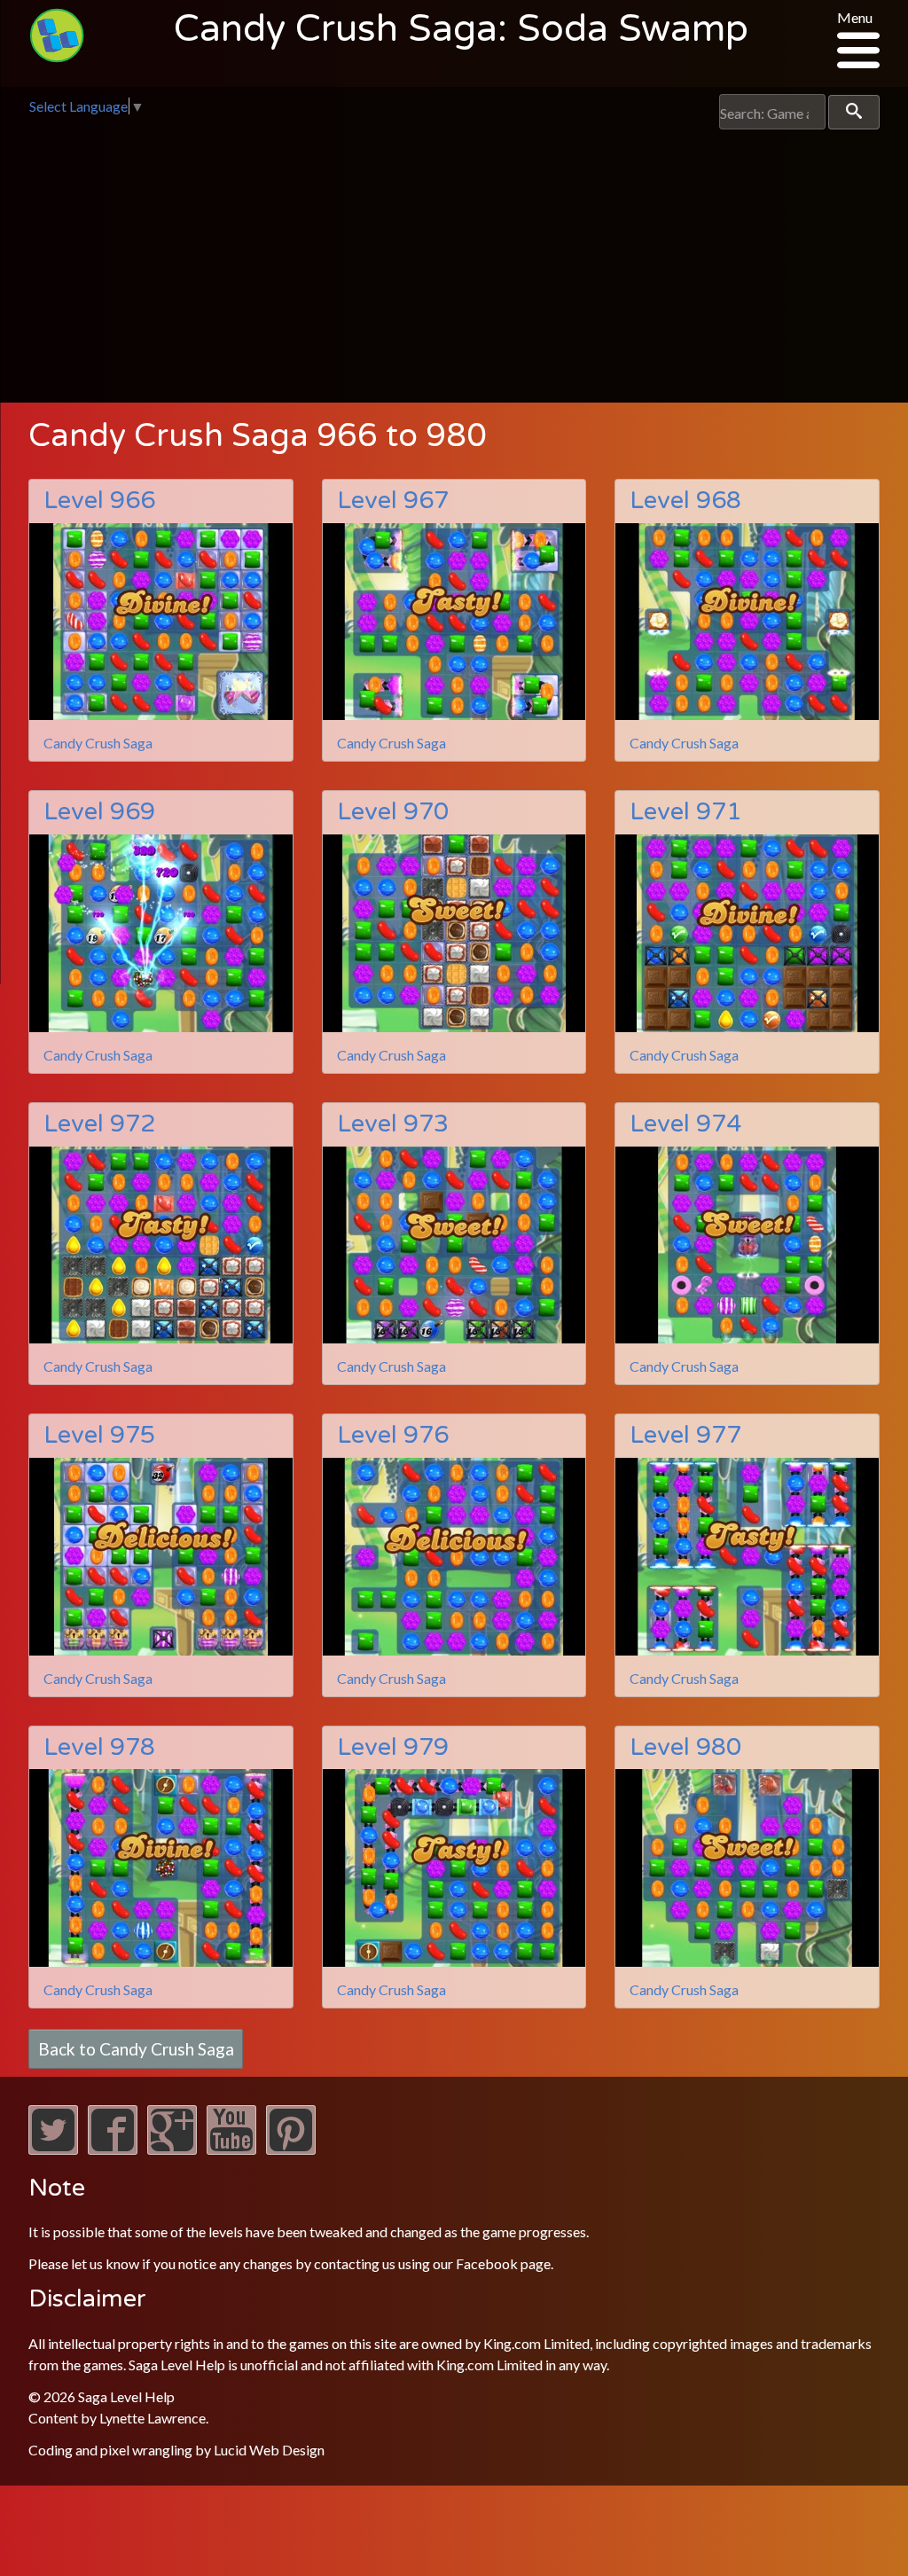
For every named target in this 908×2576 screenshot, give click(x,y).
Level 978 (99, 1747)
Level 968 (685, 501)
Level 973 (393, 1124)
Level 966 (99, 501)
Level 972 (99, 1124)
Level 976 (393, 1435)
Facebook (487, 2263)
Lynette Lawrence (153, 2418)
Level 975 (99, 1435)
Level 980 (685, 1747)
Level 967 (393, 501)
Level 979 (393, 1747)
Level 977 (685, 1435)
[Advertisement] (454, 262)
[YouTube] (231, 2149)
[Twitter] (53, 2149)
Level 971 (685, 812)
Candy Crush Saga (98, 743)
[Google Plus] (172, 2149)
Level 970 (393, 812)
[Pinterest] (291, 2149)
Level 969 (99, 812)
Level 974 (685, 1124)
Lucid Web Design (269, 2450)
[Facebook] (113, 2149)
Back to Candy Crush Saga (136, 2049)
